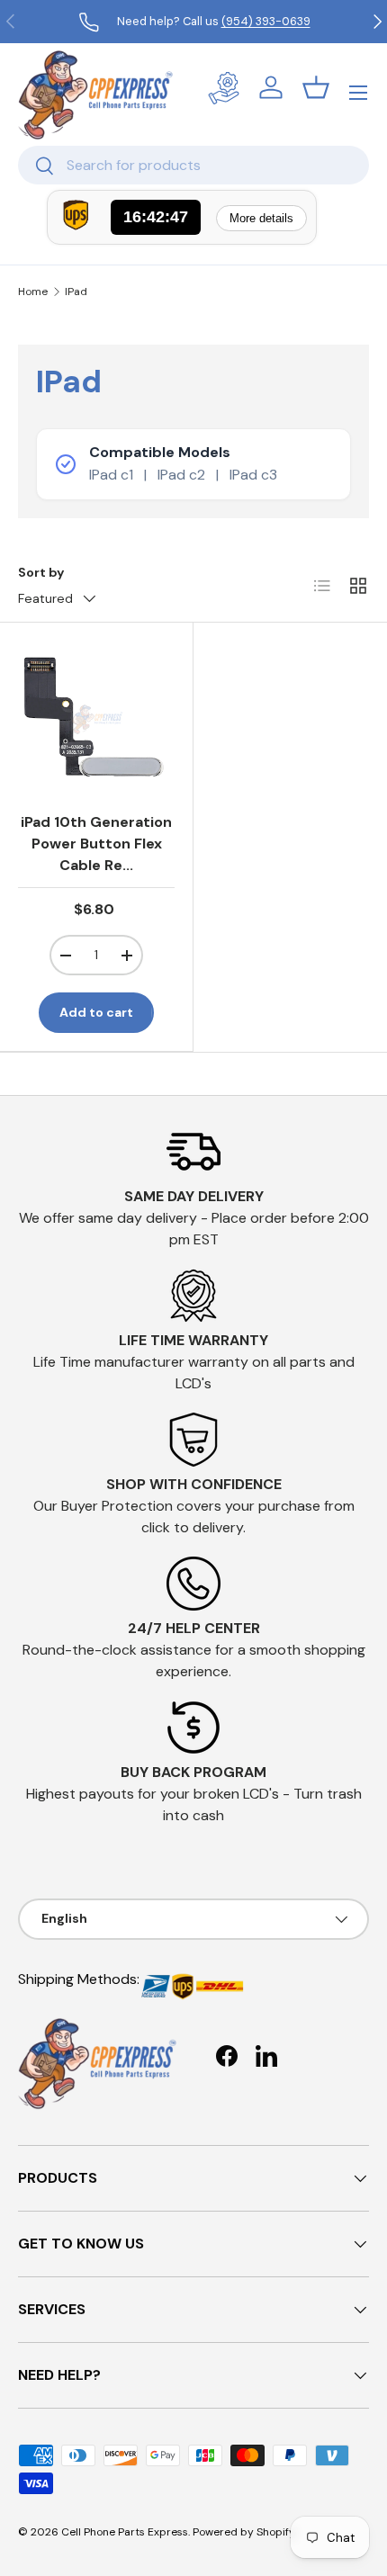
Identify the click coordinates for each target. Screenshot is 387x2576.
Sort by (41, 572)
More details (261, 218)
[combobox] (193, 165)
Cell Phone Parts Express (125, 2532)
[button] (316, 87)
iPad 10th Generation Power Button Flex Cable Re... (96, 844)
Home (33, 292)
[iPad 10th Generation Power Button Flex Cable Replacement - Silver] (96, 719)
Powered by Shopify (244, 2532)
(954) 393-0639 (266, 21)
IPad (76, 292)
